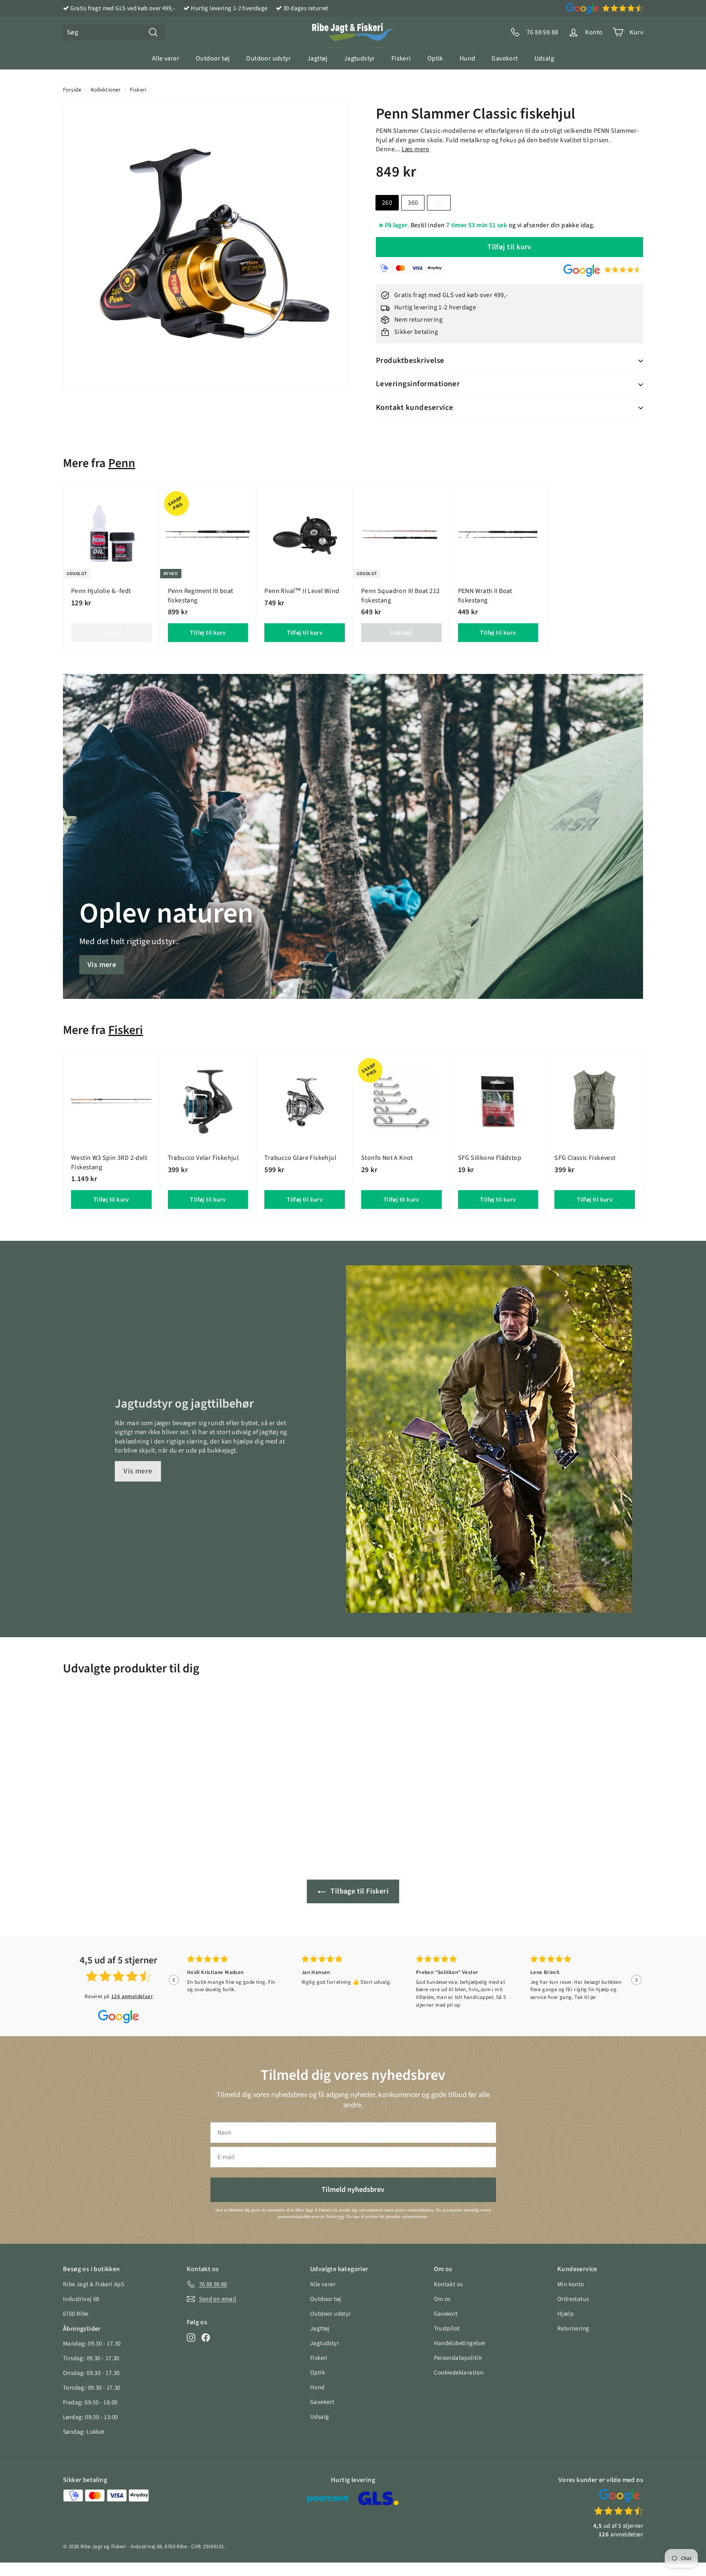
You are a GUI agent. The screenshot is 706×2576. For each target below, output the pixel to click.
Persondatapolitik (458, 2358)
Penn (122, 463)
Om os (442, 2299)
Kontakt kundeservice (415, 408)
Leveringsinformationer (418, 384)
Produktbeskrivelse (410, 361)
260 (387, 203)
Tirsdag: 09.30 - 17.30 (91, 2358)
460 (439, 203)
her (341, 2217)
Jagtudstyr (360, 58)
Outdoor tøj (213, 58)
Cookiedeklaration (459, 2373)
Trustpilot (447, 2329)
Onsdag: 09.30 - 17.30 (91, 2373)
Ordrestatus (573, 2299)
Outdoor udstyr (268, 58)
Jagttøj (317, 58)
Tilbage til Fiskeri (359, 1891)
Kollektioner (106, 90)
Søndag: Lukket (84, 2432)
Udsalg (544, 58)
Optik (435, 58)
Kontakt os (448, 2284)
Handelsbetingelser (460, 2343)
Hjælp (565, 2314)
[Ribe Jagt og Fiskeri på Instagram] (191, 2337)
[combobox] (114, 32)
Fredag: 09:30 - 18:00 (90, 2403)
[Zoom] (206, 245)
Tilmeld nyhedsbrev (353, 2190)
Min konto (571, 2284)
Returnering (573, 2329)
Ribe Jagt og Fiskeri (103, 2547)
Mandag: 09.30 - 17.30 (92, 2344)
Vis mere (102, 965)
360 (413, 203)
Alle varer (166, 58)
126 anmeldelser (132, 1996)
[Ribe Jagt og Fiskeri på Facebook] (206, 2337)
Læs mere (416, 149)
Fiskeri (401, 58)
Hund (468, 58)
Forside (72, 90)
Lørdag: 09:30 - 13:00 (90, 2417)
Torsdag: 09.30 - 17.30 (92, 2388)
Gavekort (505, 58)
